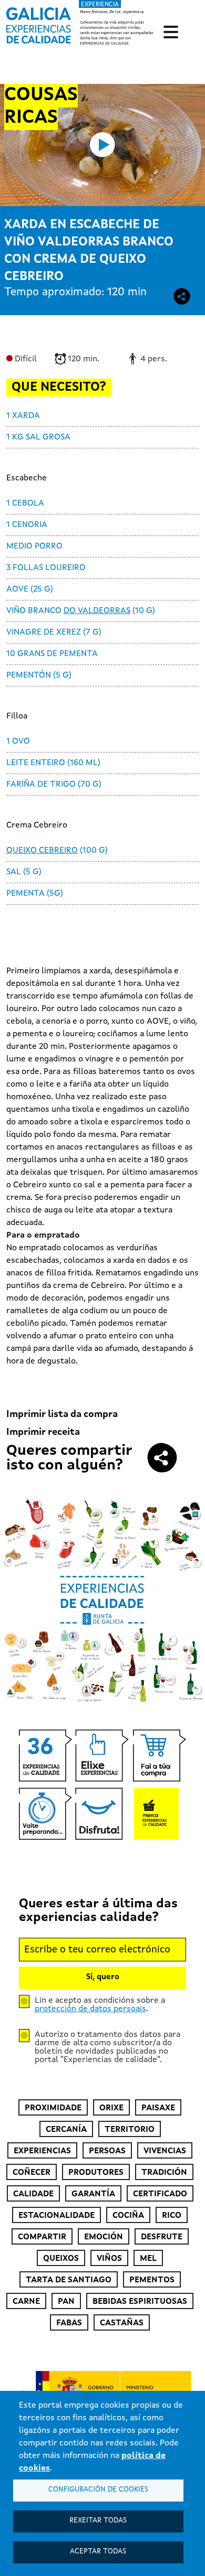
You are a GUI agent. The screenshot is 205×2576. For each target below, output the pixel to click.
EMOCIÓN (104, 2237)
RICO (172, 2216)
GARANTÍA (93, 2194)
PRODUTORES (96, 2173)
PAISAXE (158, 2108)
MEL (148, 2259)
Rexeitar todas (98, 2521)
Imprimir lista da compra (62, 1414)
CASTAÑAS (122, 2323)
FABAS (69, 2323)
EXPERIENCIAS (42, 2151)
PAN (66, 2302)
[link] (81, 23)
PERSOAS (107, 2151)
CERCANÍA (66, 2130)
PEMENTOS (152, 2280)
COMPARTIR (42, 2237)
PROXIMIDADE (53, 2108)
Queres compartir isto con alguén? (69, 1458)
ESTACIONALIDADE (57, 2216)
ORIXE (111, 2108)
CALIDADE (33, 2194)
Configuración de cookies (98, 2490)
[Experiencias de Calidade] (39, 22)
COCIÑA (128, 2216)
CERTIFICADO (160, 2194)
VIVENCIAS (165, 2151)
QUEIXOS (61, 2259)
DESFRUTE (162, 2237)
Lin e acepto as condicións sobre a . (100, 2005)
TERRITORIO (130, 2130)
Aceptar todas (98, 2552)
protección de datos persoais (90, 2009)
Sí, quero (103, 1977)
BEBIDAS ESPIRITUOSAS (140, 2302)
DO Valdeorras (97, 611)
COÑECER (32, 2173)
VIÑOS (109, 2259)
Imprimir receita (43, 1432)
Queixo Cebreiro (42, 851)
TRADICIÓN (164, 2173)
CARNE (26, 2302)
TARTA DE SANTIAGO (69, 2280)
